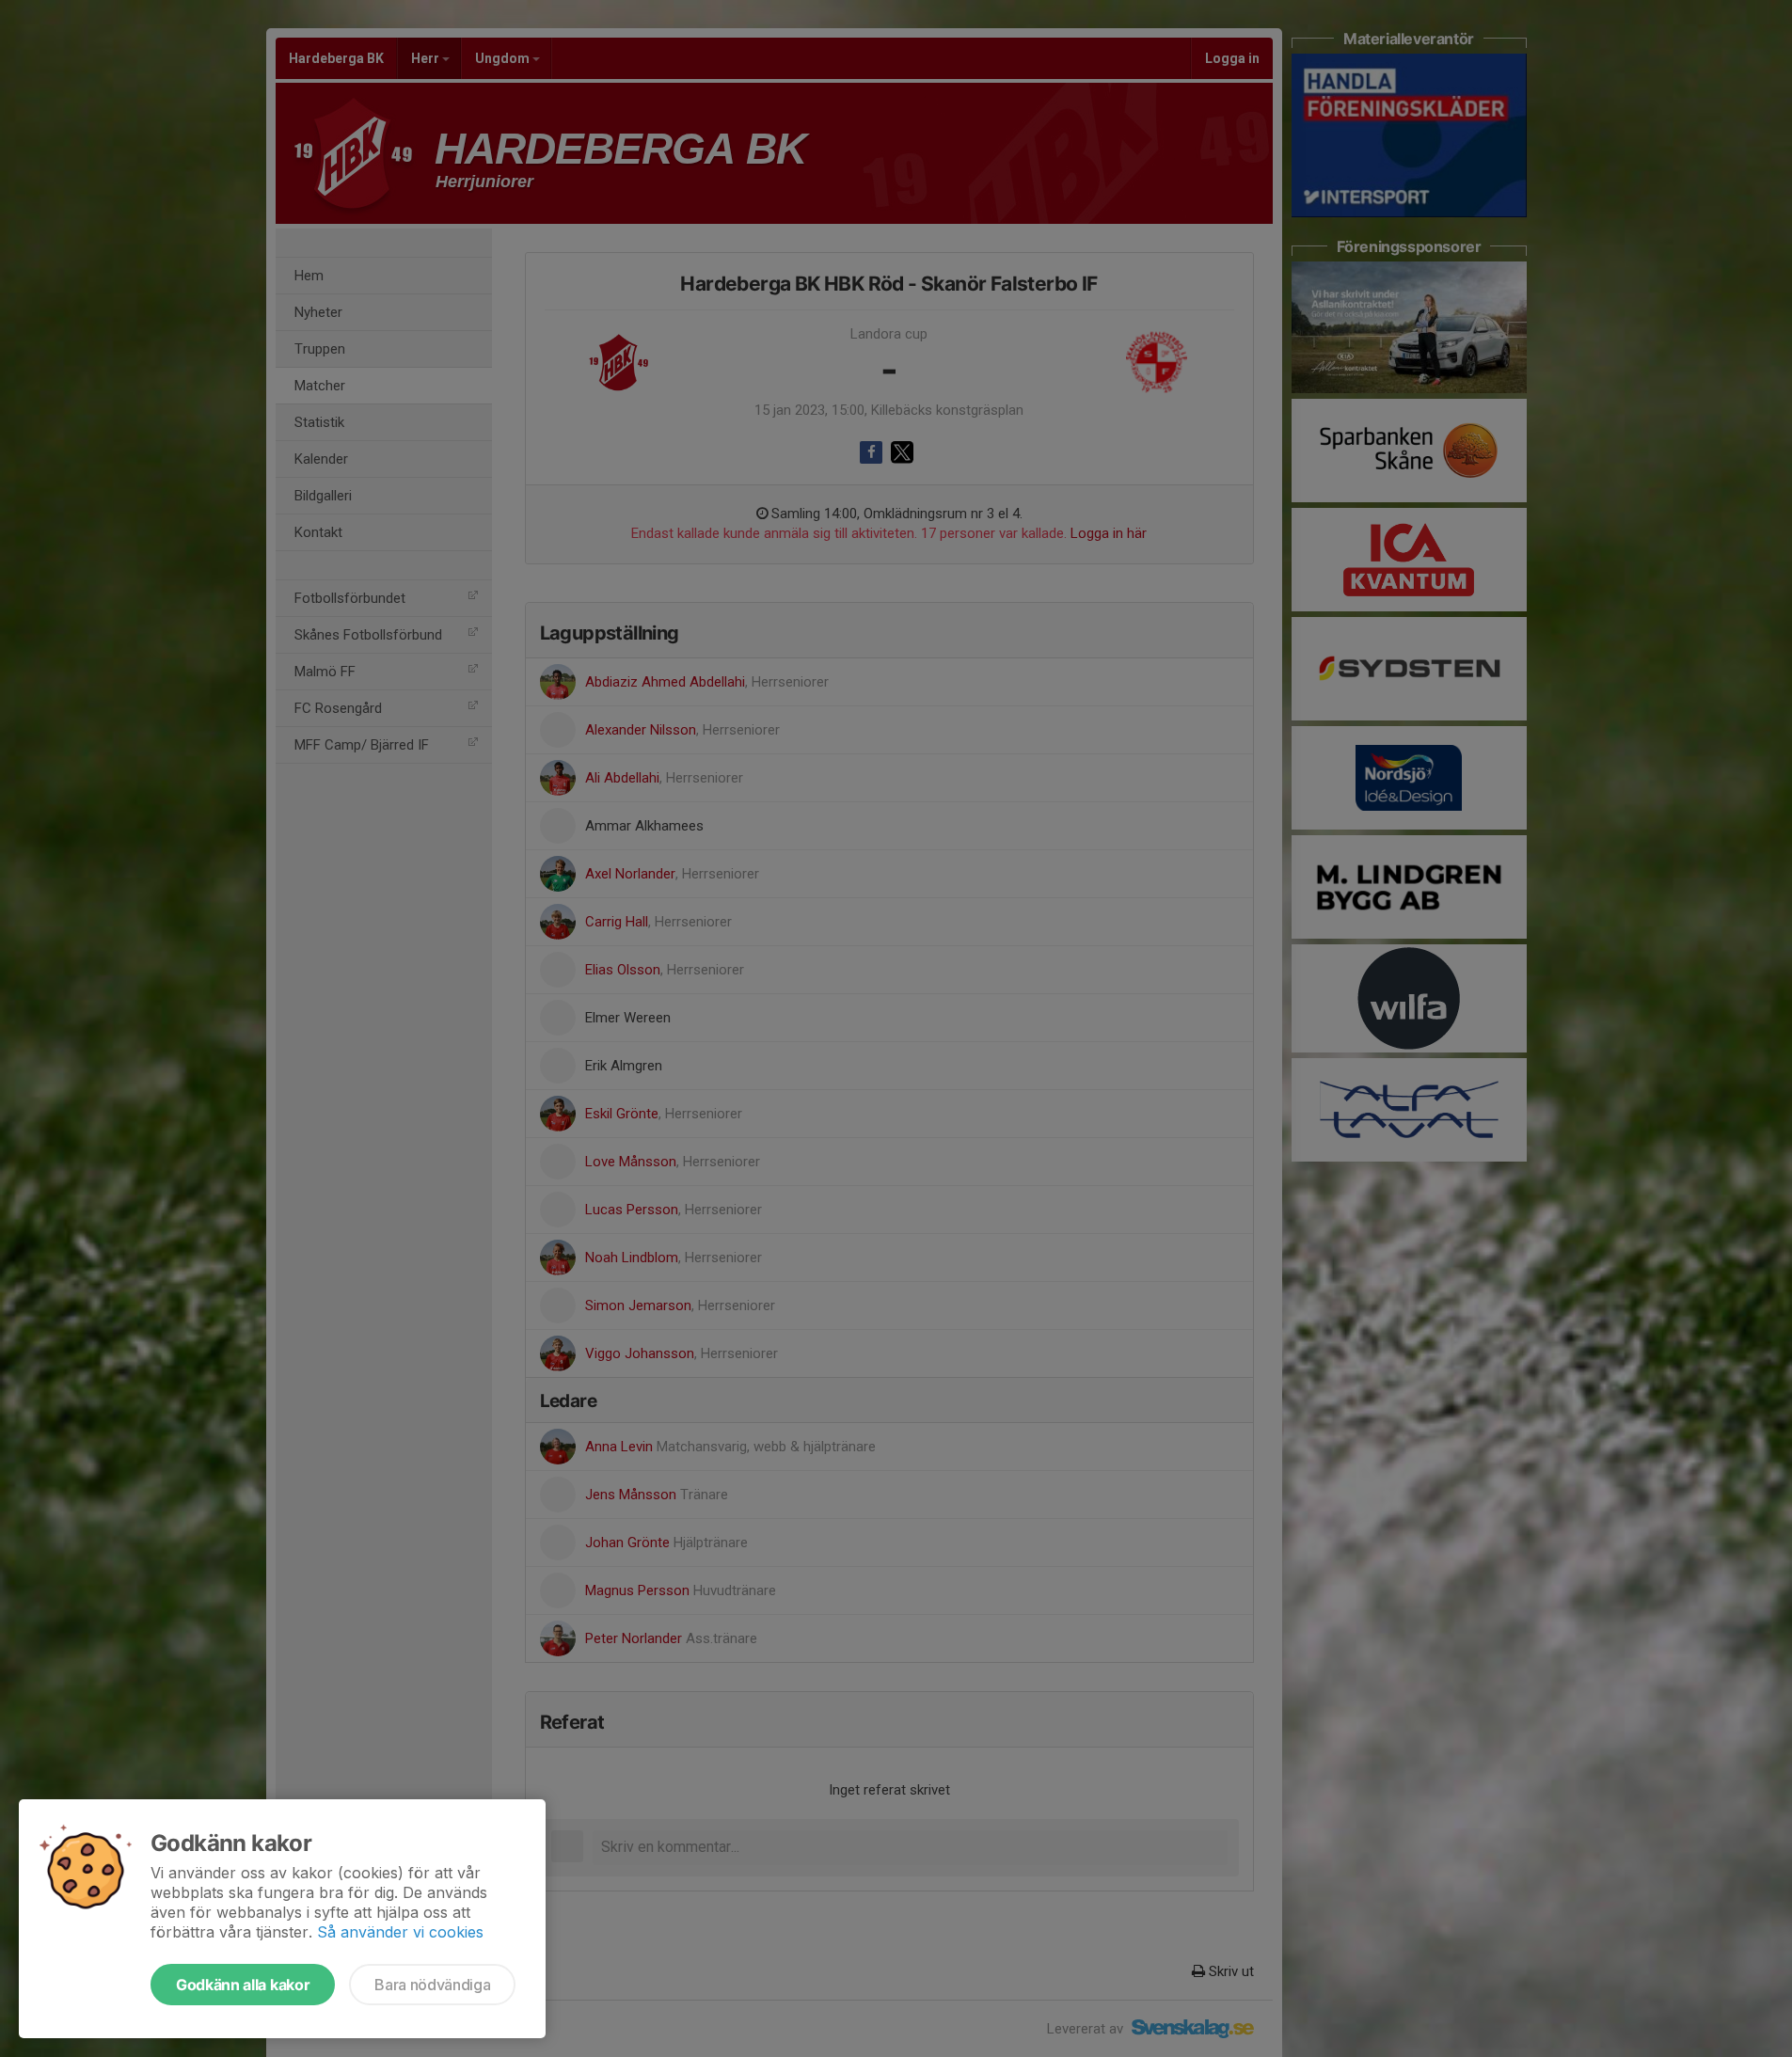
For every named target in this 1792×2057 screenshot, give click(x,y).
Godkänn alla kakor (243, 1985)
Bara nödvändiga (432, 1985)
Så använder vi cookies (400, 1932)
